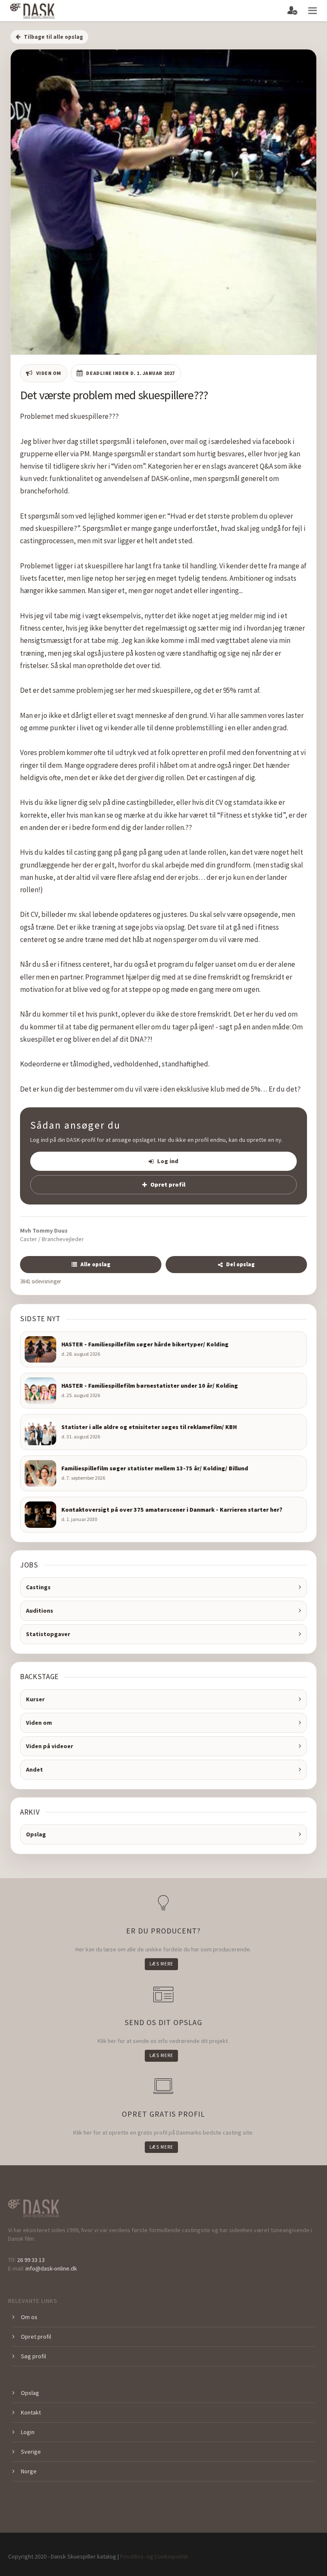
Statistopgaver (48, 1634)
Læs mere (161, 1964)
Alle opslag (95, 1264)
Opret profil (168, 1184)
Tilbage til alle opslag (53, 37)
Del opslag (240, 1264)
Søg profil (33, 2356)
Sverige (31, 2452)
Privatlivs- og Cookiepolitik (154, 2556)
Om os (29, 2317)
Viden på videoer (50, 1746)
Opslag (36, 1834)
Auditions (40, 1611)
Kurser (35, 1699)
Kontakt (31, 2412)
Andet (34, 1769)
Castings (38, 1587)
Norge (29, 2471)
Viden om (39, 1723)
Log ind (168, 1161)
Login (28, 2432)
